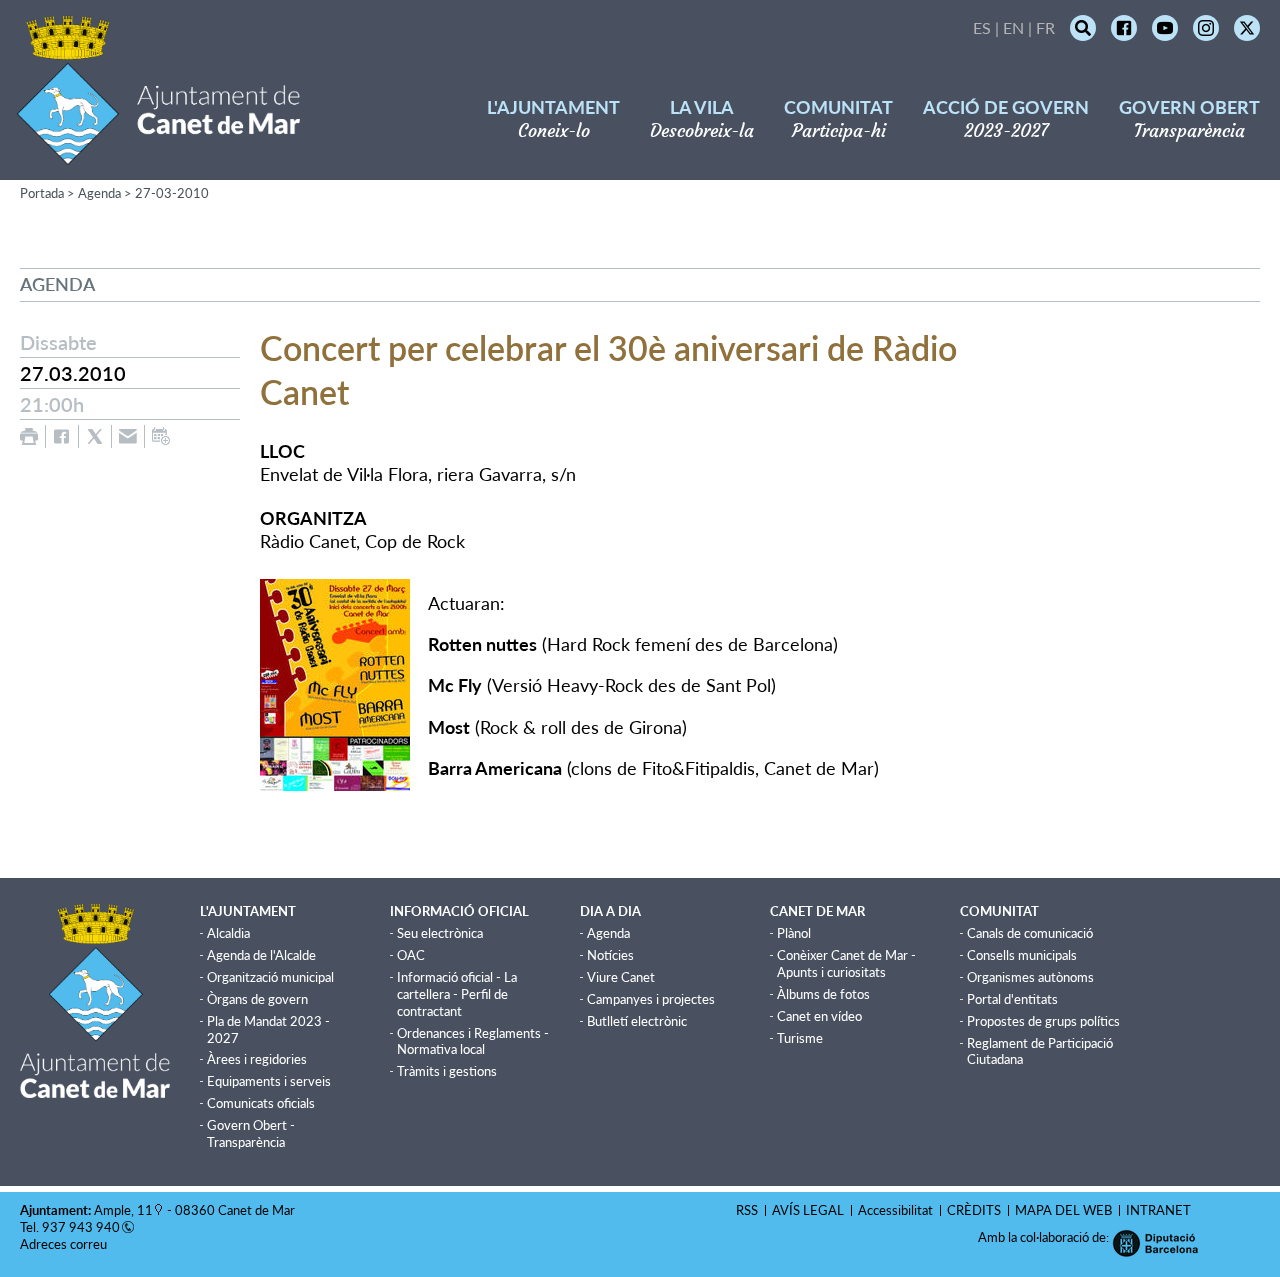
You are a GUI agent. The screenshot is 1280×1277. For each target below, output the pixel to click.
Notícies (610, 955)
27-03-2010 (172, 193)
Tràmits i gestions (447, 1071)
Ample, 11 (123, 1210)
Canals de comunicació (1030, 933)
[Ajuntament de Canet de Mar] (158, 152)
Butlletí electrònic (637, 1021)
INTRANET (1158, 1210)
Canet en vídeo (819, 1016)
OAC (411, 955)
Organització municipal (270, 977)
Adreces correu (65, 1244)
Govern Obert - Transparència (251, 1133)
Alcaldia (228, 933)
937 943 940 (81, 1227)
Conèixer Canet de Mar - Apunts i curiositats (846, 963)
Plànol (794, 933)
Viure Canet (621, 977)
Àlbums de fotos (823, 994)
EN (1013, 27)
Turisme (800, 1038)
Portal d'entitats (1012, 999)
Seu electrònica (440, 933)
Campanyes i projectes (651, 999)
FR (1045, 27)
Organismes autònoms (1030, 977)
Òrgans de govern (257, 999)
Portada (42, 193)
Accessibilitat (895, 1210)
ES (982, 27)
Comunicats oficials (261, 1103)
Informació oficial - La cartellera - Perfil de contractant (457, 994)
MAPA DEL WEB (1063, 1210)
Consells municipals (1022, 955)
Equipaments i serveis (269, 1081)
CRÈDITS (974, 1210)
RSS (747, 1210)
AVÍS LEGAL (808, 1210)
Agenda (99, 193)
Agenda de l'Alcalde (261, 955)
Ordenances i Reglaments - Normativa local (473, 1041)
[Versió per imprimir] (29, 436)
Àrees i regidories (257, 1059)
